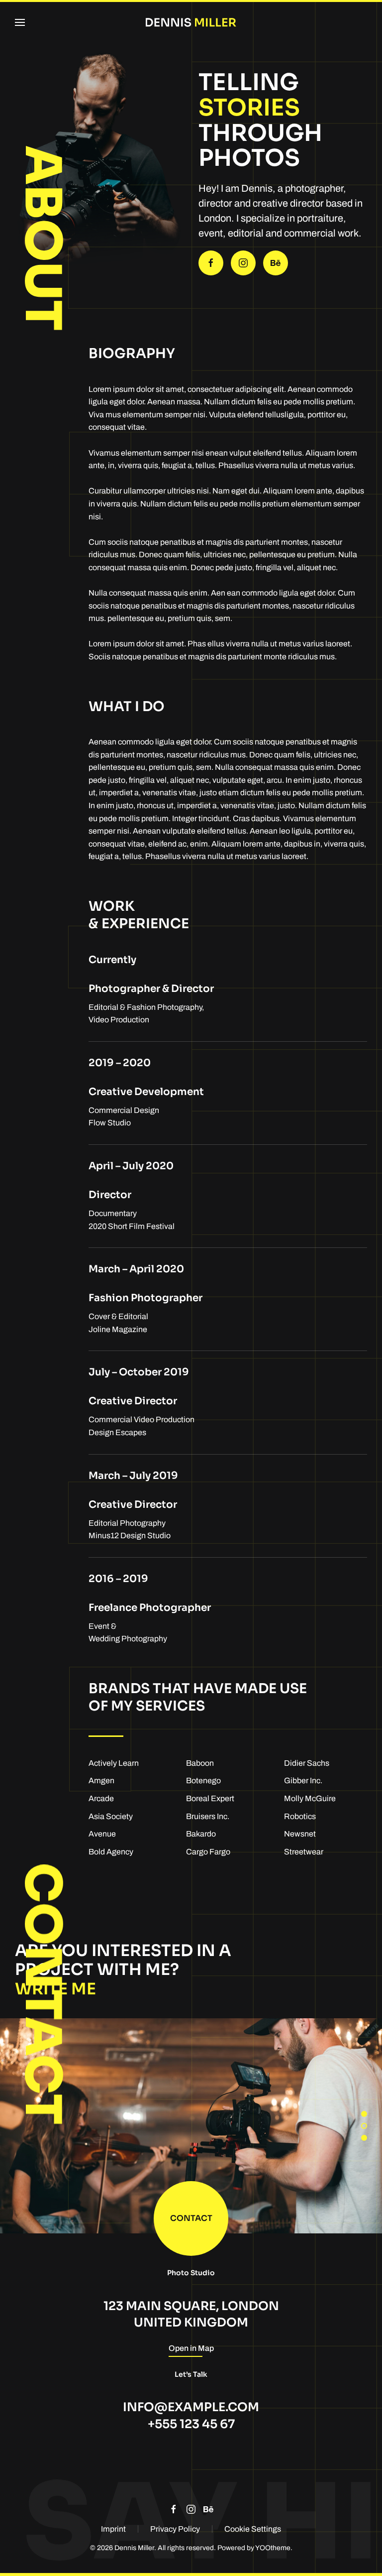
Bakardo (201, 1834)
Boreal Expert (210, 1798)
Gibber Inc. (303, 1780)
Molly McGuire (310, 1798)
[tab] (364, 2114)
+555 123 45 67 (191, 2424)
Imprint (113, 2529)
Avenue (102, 1834)
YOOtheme (273, 2548)
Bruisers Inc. (208, 1816)
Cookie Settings (253, 2529)
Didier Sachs (307, 1763)
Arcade (101, 1798)
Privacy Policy (175, 2529)
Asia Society (111, 1816)
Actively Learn (114, 1763)
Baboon (200, 1763)
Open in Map (191, 2348)
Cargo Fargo (208, 1852)
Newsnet (300, 1834)
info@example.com (191, 2407)
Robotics (300, 1816)
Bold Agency (111, 1852)
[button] (20, 22)
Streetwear (304, 1852)
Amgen (101, 1780)
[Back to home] (191, 22)
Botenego (203, 1780)
